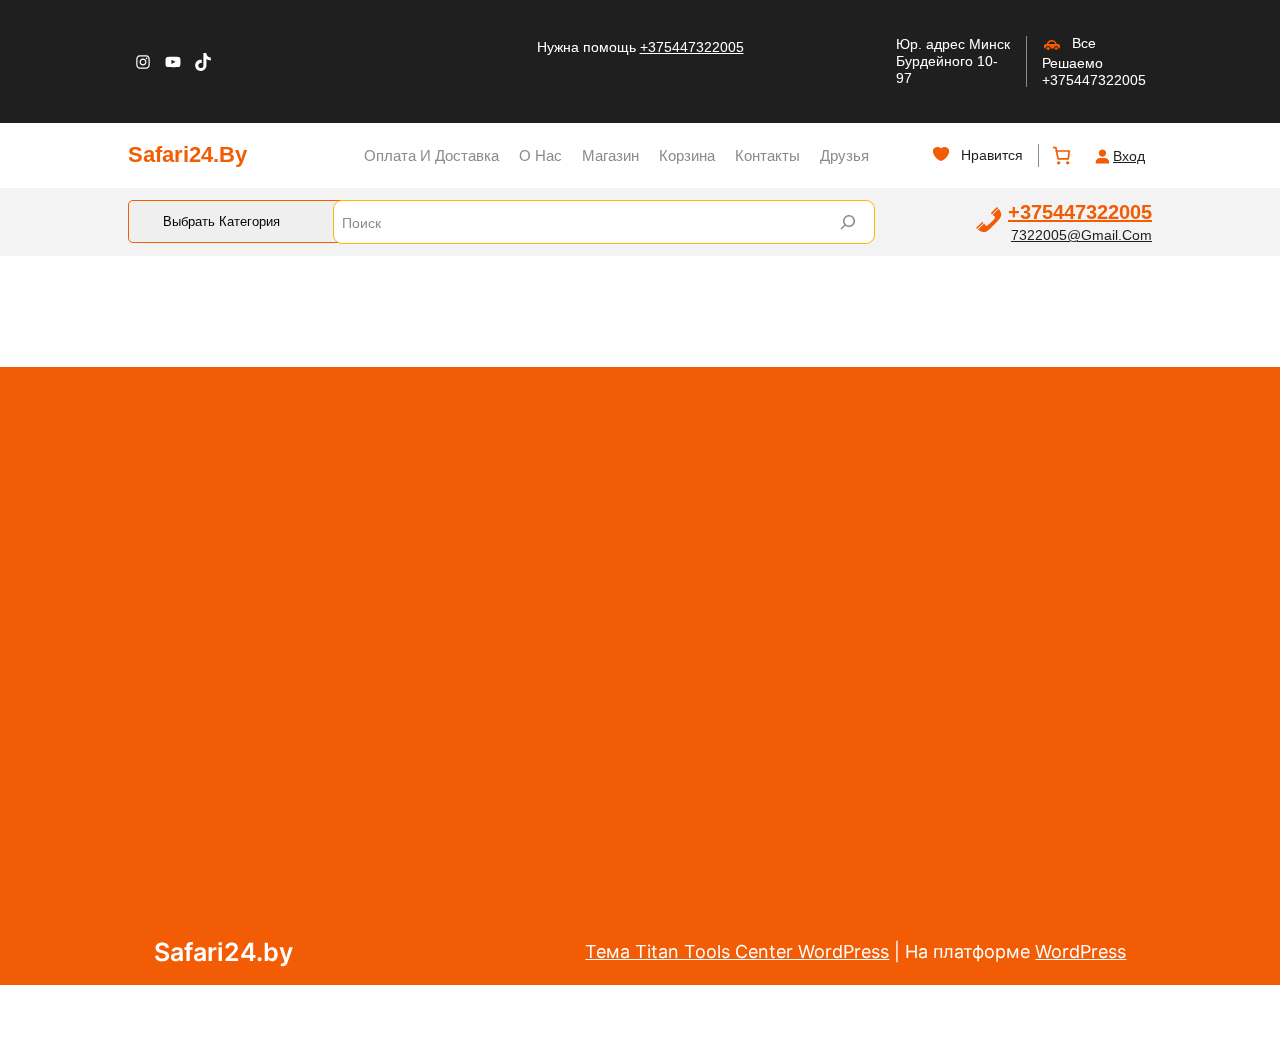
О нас (566, 701)
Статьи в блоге (815, 906)
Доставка (582, 781)
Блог (562, 861)
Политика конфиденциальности (831, 826)
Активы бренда (815, 946)
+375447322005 (692, 47)
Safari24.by (187, 154)
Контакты (581, 821)
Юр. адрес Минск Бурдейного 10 (953, 52)
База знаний (803, 666)
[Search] (848, 222)
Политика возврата (621, 741)
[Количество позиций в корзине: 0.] (1061, 155)
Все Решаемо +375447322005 (1094, 61)
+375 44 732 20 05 (1040, 962)
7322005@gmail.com (1081, 235)
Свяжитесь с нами (617, 901)
